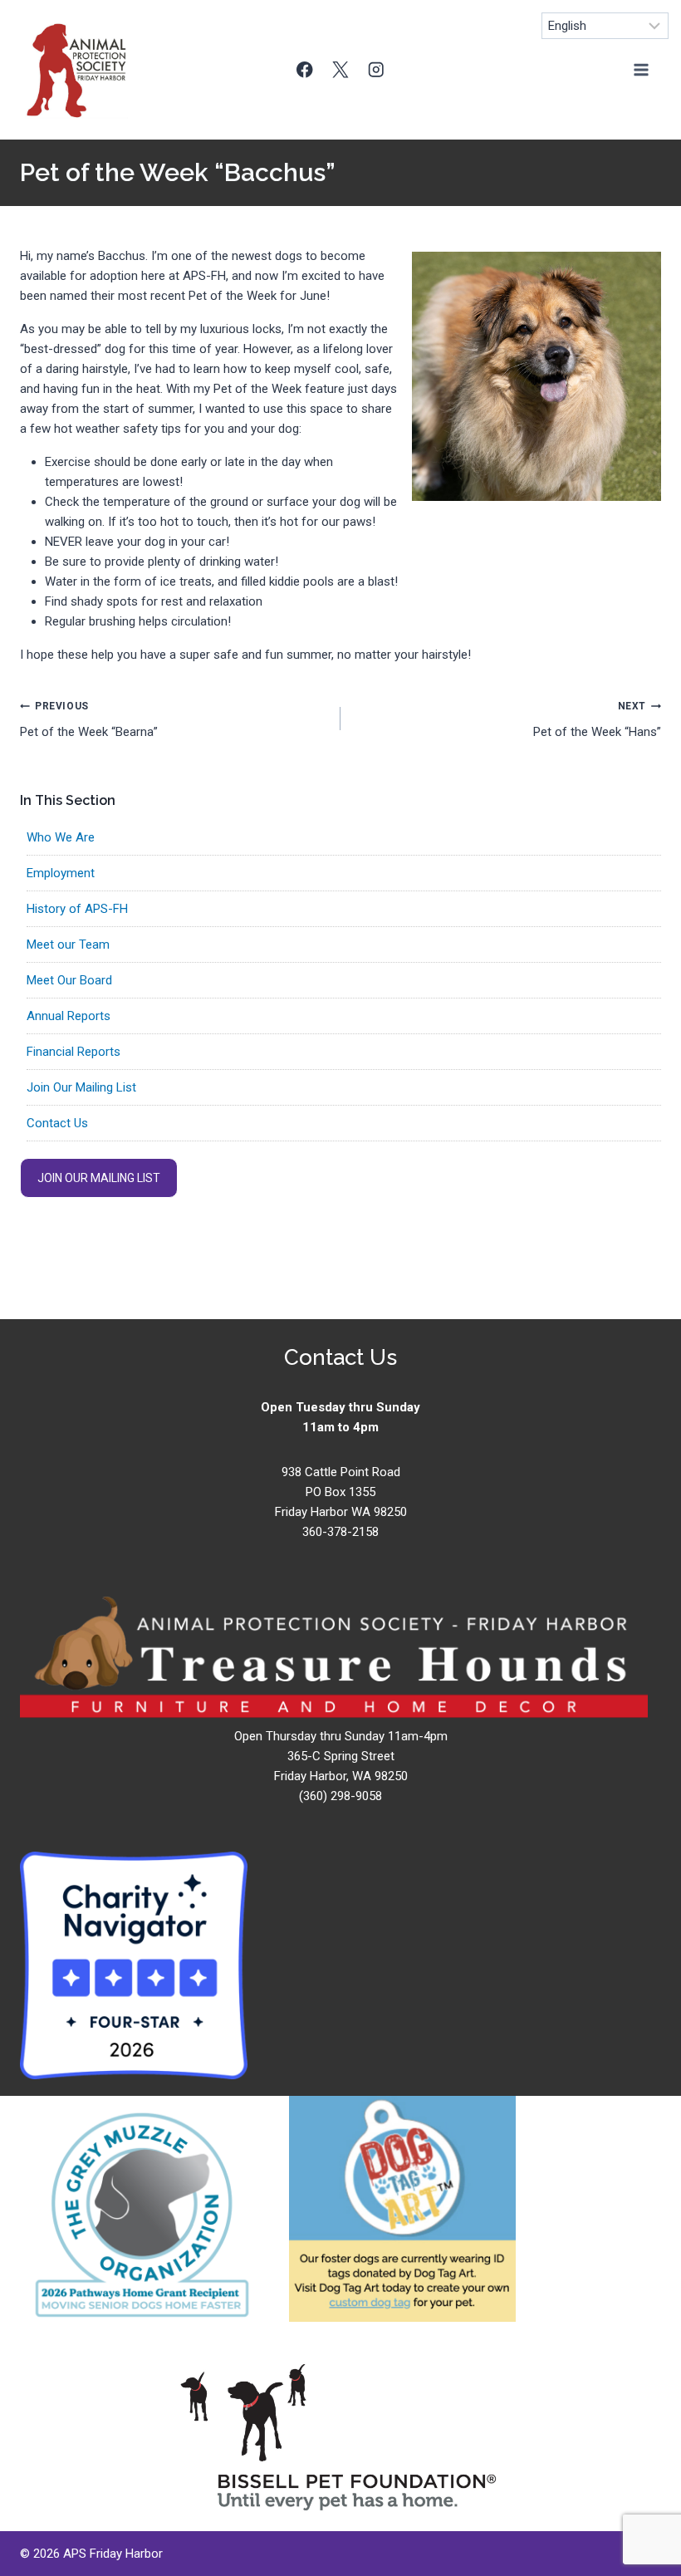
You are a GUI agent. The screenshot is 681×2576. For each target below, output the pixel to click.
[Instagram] (376, 69)
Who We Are (61, 837)
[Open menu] (641, 69)
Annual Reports (69, 1016)
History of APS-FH (77, 909)
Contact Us (57, 1123)
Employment (61, 873)
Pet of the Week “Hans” (597, 720)
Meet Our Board (69, 980)
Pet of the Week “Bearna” (89, 720)
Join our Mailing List (99, 1178)
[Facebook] (305, 69)
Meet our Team (68, 945)
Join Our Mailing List (81, 1087)
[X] (341, 69)
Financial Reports (73, 1052)
